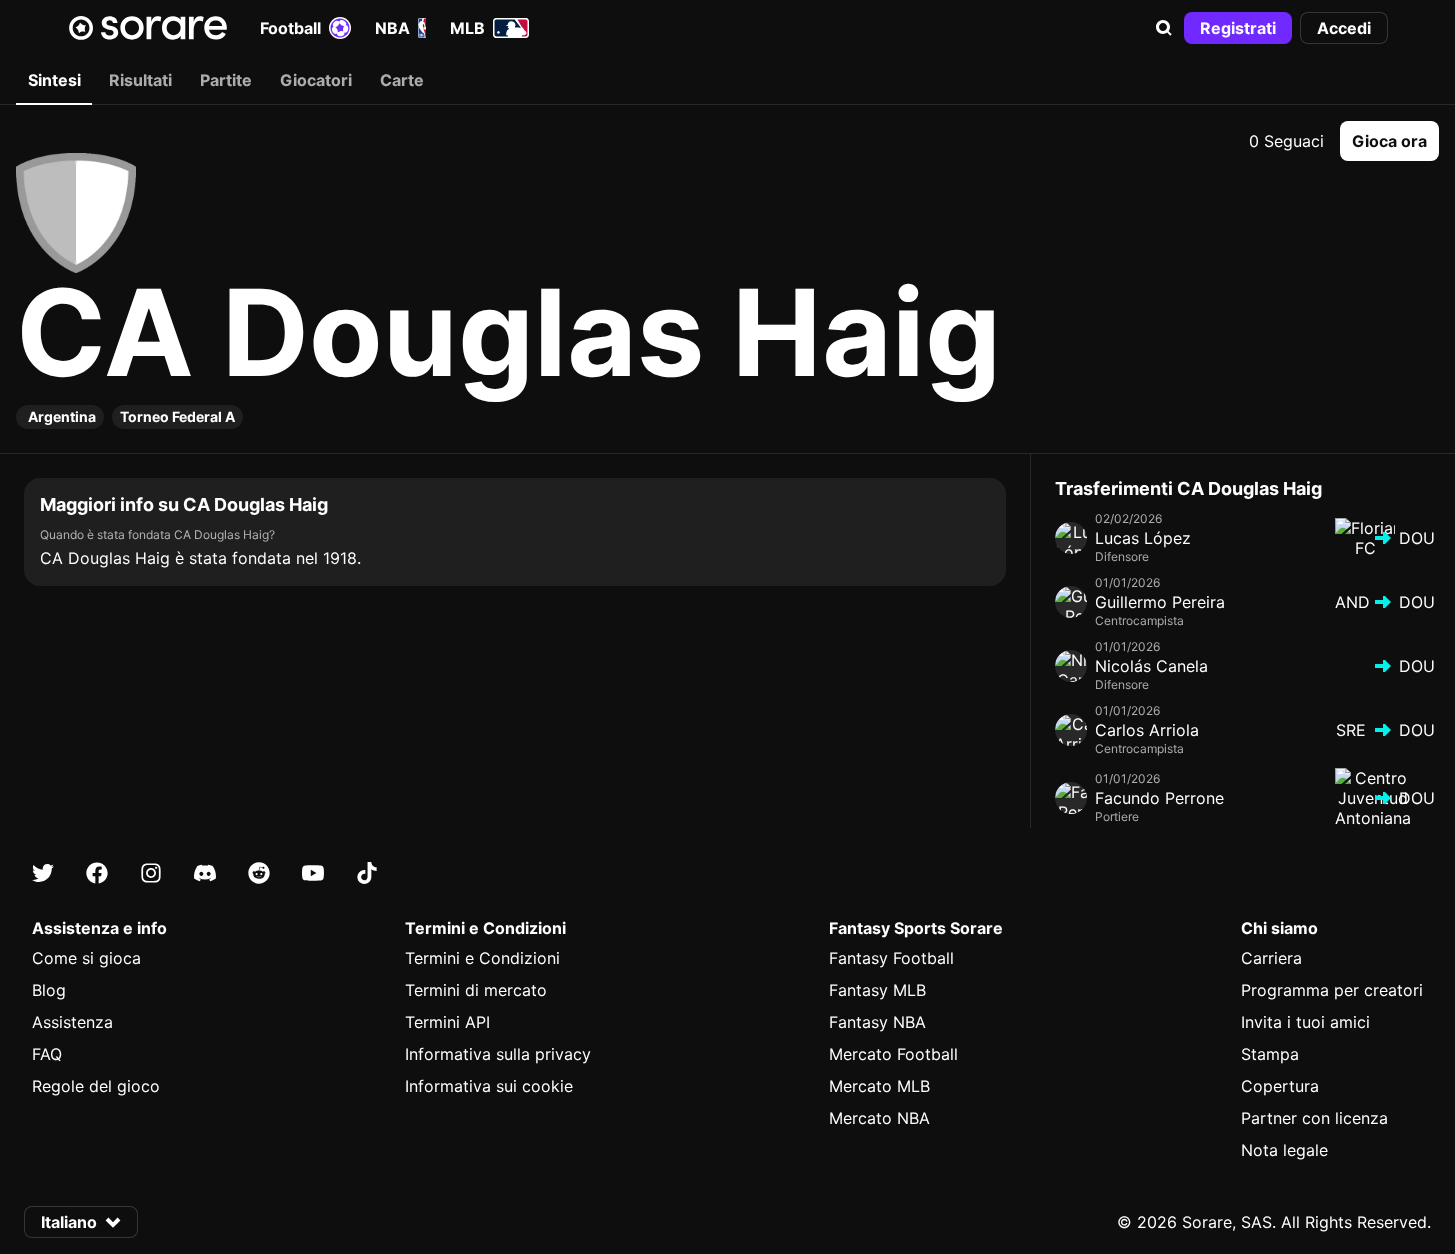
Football (290, 28)
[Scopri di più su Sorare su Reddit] (259, 873)
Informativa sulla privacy (498, 1054)
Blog (49, 990)
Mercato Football (893, 1054)
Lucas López (1143, 538)
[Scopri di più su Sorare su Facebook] (97, 873)
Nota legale (1284, 1150)
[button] (1164, 28)
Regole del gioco (96, 1086)
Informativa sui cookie (489, 1086)
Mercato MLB (879, 1086)
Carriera (1271, 958)
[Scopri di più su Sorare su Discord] (205, 873)
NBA (392, 28)
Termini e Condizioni (482, 958)
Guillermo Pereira (1160, 602)
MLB (467, 28)
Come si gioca (86, 958)
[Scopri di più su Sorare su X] (43, 873)
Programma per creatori (1332, 990)
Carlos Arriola (1147, 730)
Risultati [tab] (140, 80)
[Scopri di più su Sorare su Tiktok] (367, 873)
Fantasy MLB (877, 990)
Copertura (1280, 1086)
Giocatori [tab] (316, 80)
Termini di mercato (476, 990)
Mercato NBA (879, 1118)
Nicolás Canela (1151, 666)
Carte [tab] (402, 80)
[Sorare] (148, 28)
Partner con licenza (1314, 1118)
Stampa (1270, 1054)
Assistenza (72, 1022)
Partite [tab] (226, 80)
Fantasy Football (891, 958)
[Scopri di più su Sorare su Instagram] (151, 873)
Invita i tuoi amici (1305, 1022)
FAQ (47, 1054)
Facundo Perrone (1159, 798)
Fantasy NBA (877, 1022)
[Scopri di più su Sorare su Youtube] (313, 873)
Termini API (447, 1022)
